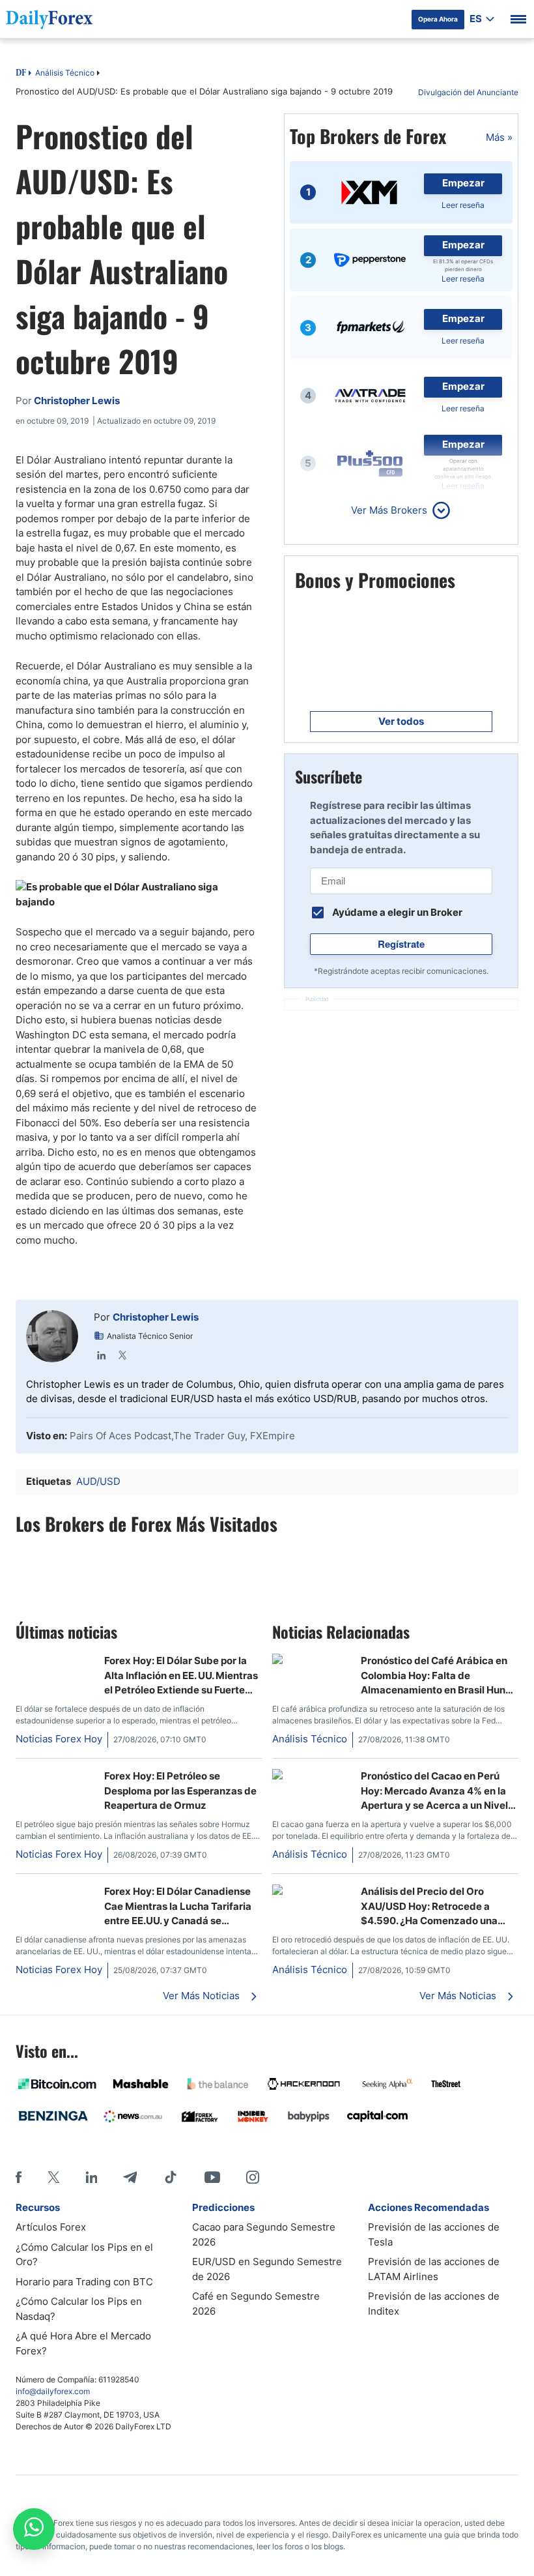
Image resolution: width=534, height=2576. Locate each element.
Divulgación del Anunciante (468, 92)
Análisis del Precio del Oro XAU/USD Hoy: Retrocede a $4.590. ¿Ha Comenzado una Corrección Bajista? (429, 1907)
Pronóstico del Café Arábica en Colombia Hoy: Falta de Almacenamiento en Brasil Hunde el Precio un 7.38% (439, 1676)
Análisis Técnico (65, 73)
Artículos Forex (51, 2227)
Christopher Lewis (156, 1317)
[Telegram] (130, 2177)
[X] (53, 2177)
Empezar (463, 183)
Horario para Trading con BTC (84, 2282)
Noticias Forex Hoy (59, 1739)
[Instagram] (253, 2177)
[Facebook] (19, 2177)
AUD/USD (98, 1481)
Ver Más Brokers (389, 510)
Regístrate (401, 944)
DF (21, 74)
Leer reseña (463, 205)
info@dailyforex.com (53, 2391)
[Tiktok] (171, 2177)
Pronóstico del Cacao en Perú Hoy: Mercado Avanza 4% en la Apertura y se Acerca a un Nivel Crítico (434, 1791)
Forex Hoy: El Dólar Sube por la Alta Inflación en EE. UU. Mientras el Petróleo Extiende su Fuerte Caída (181, 1676)
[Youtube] (212, 2177)
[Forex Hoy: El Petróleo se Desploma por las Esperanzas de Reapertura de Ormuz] (55, 1776)
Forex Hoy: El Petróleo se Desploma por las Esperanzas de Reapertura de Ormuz (180, 1791)
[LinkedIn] (102, 1355)
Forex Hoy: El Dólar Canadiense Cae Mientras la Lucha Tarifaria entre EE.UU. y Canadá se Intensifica (178, 1907)
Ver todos (401, 721)
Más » (499, 137)
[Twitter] (122, 1355)
